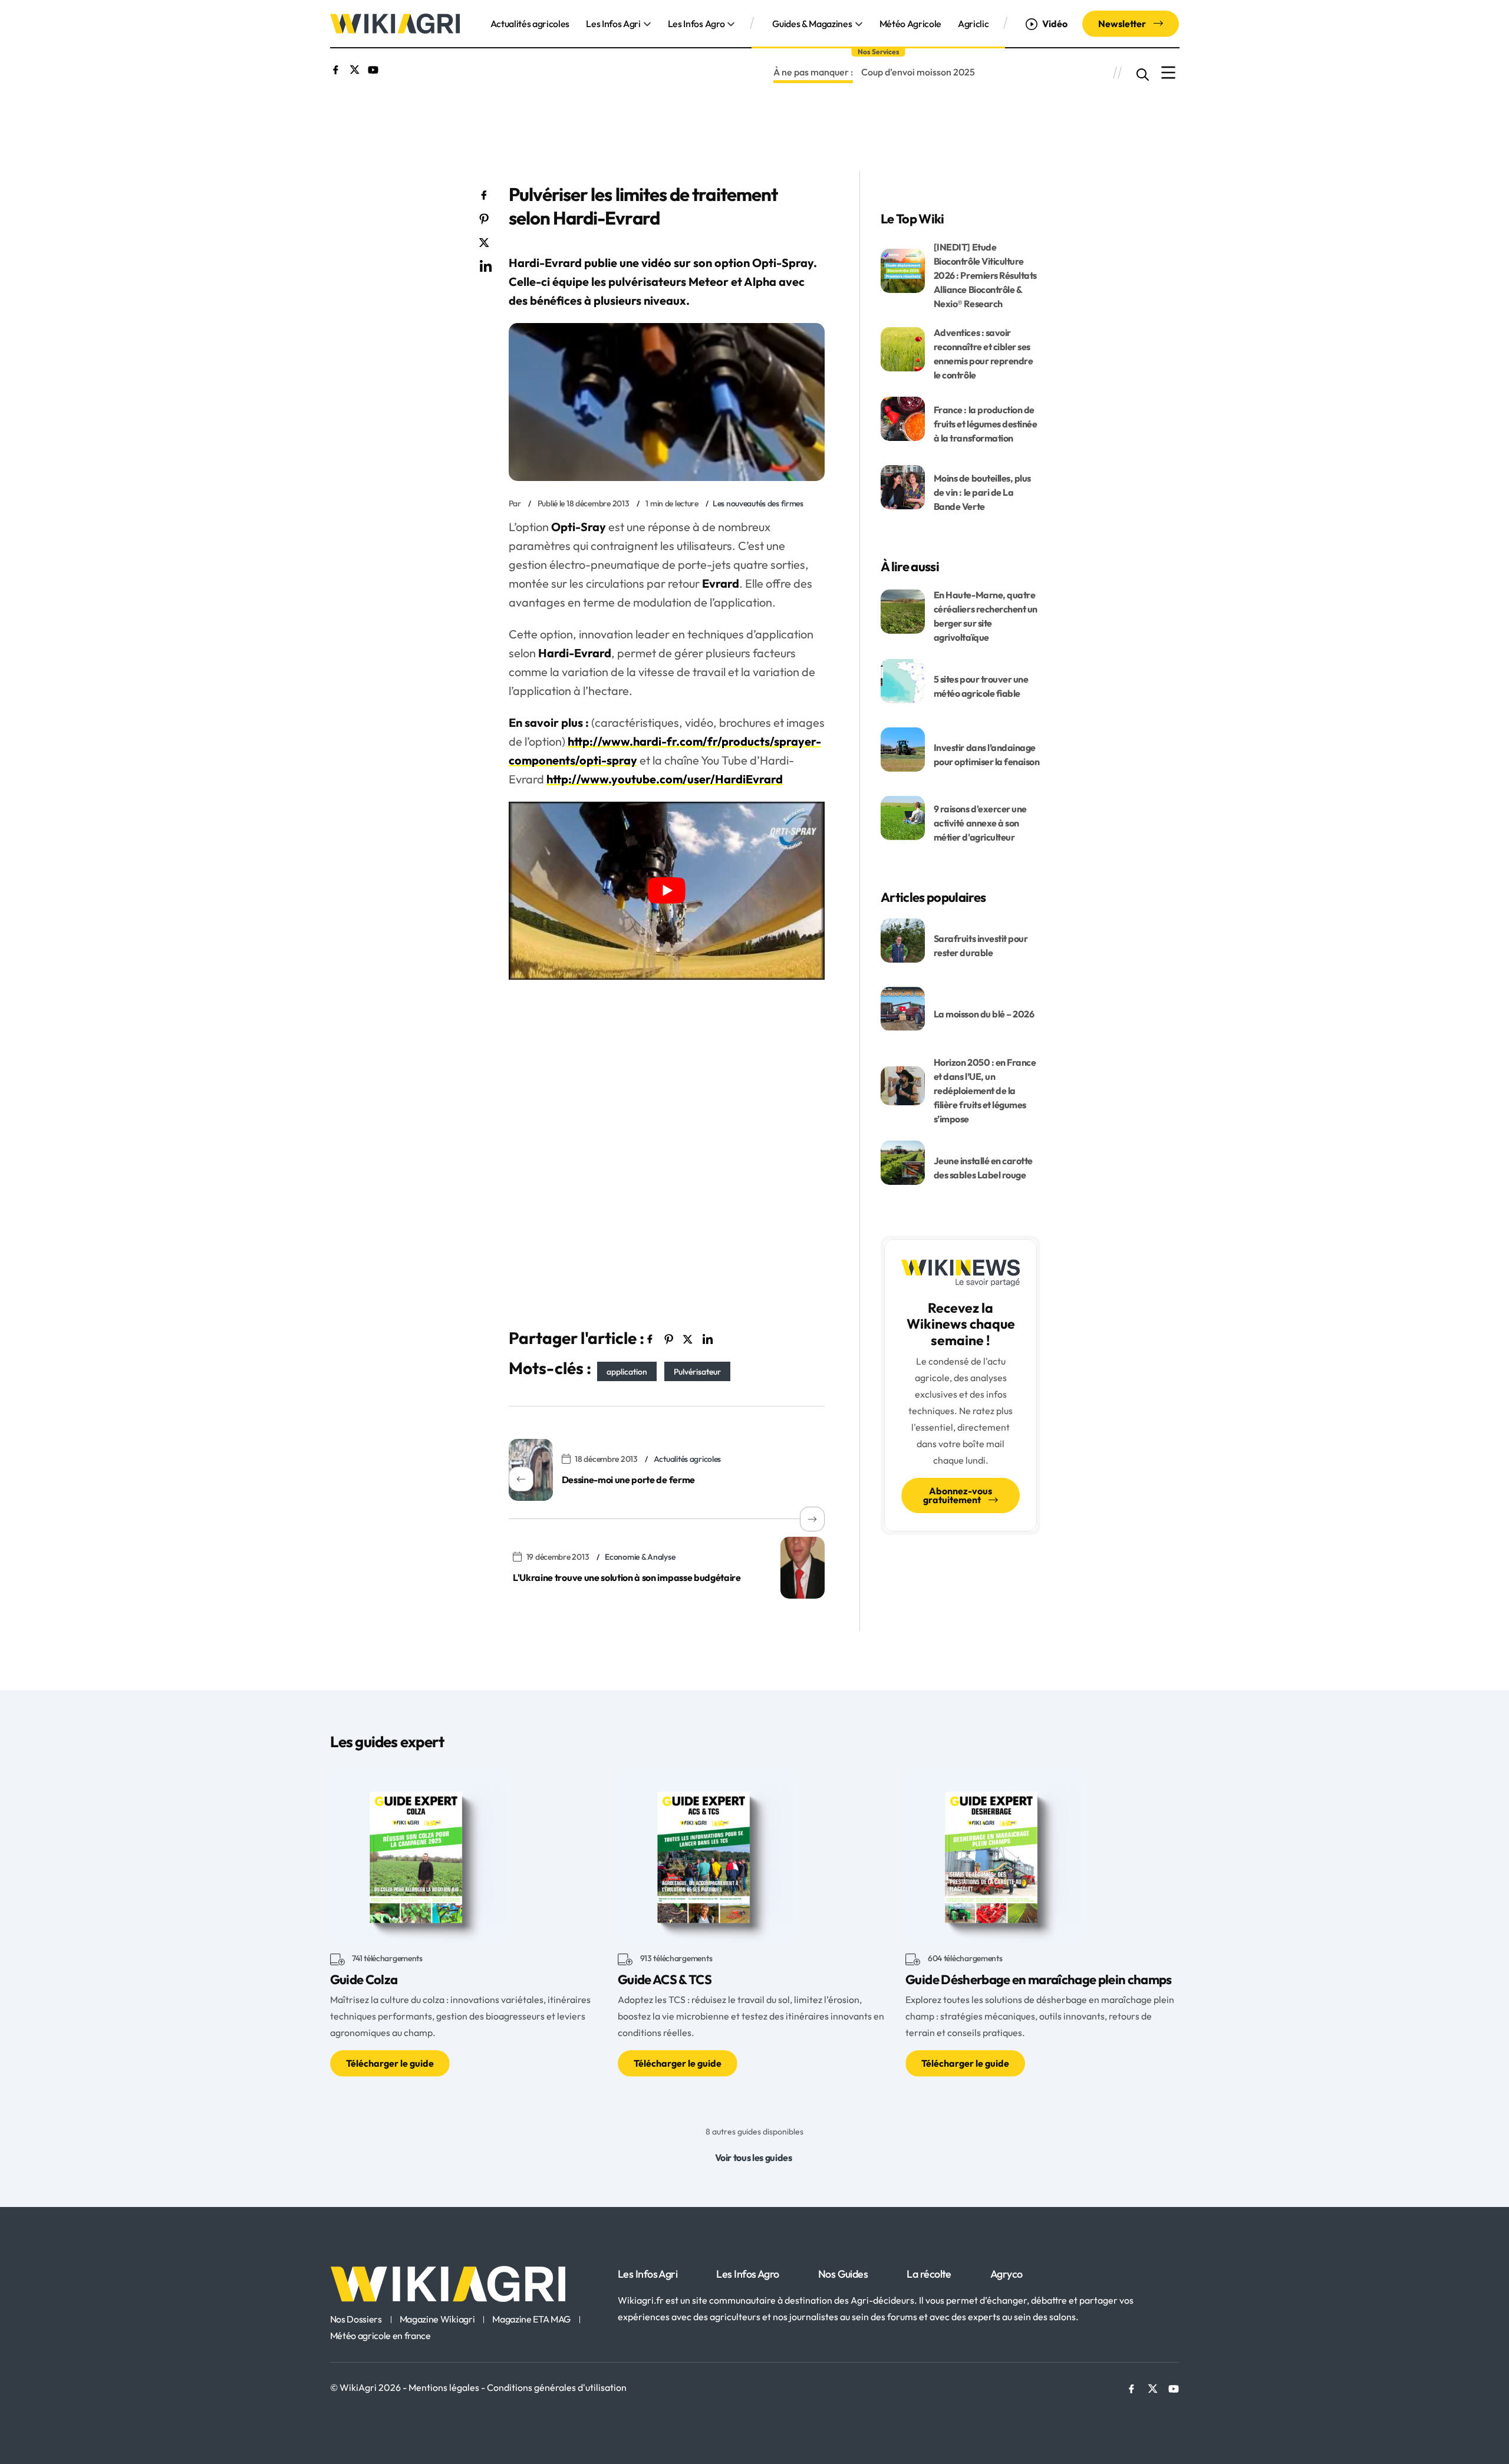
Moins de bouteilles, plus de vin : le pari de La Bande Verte (982, 492)
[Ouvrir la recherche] (1143, 73)
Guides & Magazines (812, 24)
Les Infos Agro (696, 24)
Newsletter (1123, 24)
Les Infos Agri (613, 24)
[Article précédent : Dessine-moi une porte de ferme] (531, 1470)
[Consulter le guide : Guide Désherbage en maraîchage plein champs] (994, 1854)
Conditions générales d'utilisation (557, 2387)
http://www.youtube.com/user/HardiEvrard (665, 779)
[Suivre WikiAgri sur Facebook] (336, 68)
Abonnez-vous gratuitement (958, 1495)
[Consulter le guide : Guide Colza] (419, 1854)
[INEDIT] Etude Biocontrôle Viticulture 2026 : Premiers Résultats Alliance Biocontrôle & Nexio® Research (985, 275)
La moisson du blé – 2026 (984, 1014)
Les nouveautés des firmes (758, 503)
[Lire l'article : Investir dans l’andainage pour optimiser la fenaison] (903, 748)
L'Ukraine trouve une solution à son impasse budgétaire (627, 1577)
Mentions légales (445, 2387)
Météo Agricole (911, 24)
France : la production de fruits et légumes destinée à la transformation (986, 424)
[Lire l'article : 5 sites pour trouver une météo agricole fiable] (903, 680)
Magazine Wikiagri (437, 2320)
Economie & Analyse (640, 1557)
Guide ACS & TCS (665, 1979)
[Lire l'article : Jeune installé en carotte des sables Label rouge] (903, 1161)
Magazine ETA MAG (531, 2320)
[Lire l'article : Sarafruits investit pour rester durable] (903, 939)
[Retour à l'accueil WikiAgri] (467, 2284)
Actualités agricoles (530, 24)
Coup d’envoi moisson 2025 (918, 72)
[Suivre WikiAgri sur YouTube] (373, 68)
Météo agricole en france (380, 2336)
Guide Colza (364, 1979)
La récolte (929, 2274)
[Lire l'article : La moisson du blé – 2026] (903, 1007)
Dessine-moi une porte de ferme (628, 1480)
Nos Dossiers (356, 2320)
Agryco (1006, 2274)
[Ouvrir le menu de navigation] (1168, 73)
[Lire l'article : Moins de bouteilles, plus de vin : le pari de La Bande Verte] (903, 486)
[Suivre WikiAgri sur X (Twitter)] (355, 68)
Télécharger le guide (390, 2063)
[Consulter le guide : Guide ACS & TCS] (706, 1854)
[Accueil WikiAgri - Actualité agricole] (395, 22)
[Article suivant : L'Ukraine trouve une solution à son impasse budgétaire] (803, 1568)
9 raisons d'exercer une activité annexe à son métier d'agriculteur (980, 823)
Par (515, 503)
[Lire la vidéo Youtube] (667, 891)
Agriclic (973, 24)
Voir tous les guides (754, 2157)
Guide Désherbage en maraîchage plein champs (1039, 1979)
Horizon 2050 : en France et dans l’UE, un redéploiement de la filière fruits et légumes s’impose (985, 1091)
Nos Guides (843, 2274)
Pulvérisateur (697, 1371)
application (627, 1371)
